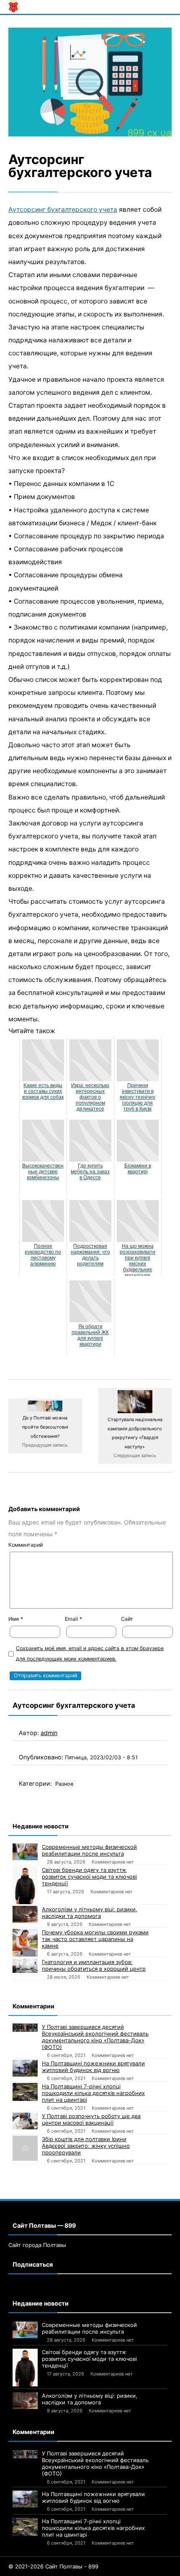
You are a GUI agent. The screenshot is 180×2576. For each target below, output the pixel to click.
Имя (16, 1619)
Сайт (127, 1619)
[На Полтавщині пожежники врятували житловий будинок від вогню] (25, 2068)
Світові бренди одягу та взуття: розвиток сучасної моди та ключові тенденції (89, 1877)
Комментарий (26, 1545)
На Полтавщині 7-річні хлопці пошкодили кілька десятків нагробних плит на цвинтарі (93, 2093)
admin (49, 1733)
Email (73, 1619)
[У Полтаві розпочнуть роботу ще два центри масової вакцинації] (25, 2121)
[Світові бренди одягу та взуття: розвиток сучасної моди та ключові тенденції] (25, 1885)
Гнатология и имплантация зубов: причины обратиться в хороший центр (94, 1965)
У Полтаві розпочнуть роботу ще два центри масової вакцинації (91, 2119)
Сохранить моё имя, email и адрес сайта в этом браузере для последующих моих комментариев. (90, 1653)
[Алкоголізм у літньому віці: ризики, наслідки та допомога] (25, 1914)
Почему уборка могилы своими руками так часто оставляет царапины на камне (95, 1939)
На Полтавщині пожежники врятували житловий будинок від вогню (93, 2067)
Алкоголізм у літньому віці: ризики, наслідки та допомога (90, 1913)
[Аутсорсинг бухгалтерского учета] (90, 82)
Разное (64, 1784)
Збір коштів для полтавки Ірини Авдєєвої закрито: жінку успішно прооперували (86, 2146)
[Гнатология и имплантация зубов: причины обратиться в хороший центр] (25, 1966)
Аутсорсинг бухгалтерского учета (63, 210)
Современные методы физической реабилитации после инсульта (89, 1850)
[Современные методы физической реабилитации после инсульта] (25, 1852)
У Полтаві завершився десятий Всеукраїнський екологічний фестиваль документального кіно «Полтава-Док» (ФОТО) (95, 2037)
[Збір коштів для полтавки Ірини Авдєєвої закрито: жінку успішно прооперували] (25, 2148)
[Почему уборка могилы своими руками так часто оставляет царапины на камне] (25, 1943)
